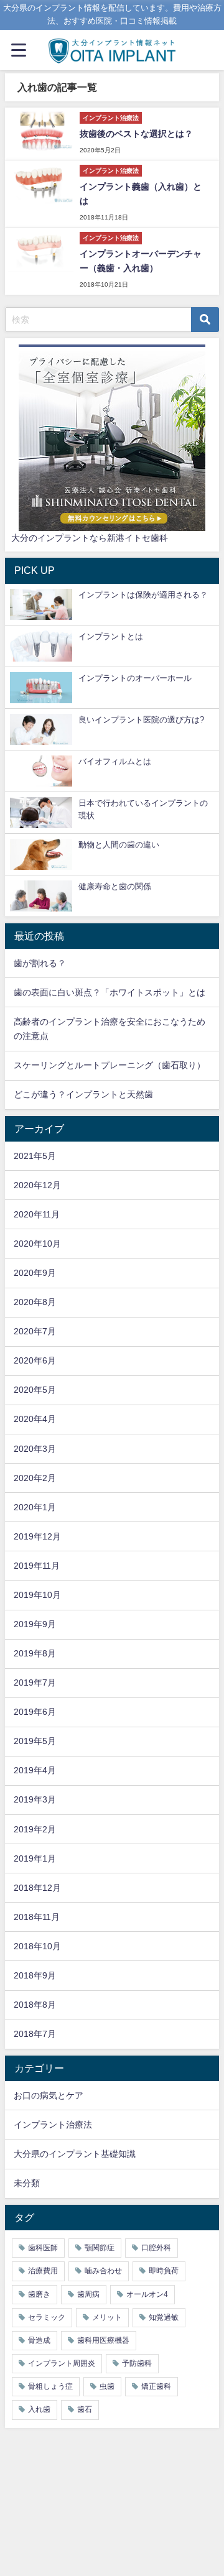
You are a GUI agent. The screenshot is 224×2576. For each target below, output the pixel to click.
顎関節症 (100, 2248)
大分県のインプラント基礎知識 (75, 2154)
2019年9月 (35, 1624)
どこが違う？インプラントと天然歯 (83, 1094)
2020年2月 (35, 1478)
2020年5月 (35, 1390)
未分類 (27, 2183)
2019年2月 (35, 1829)
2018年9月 (35, 1975)
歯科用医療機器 (103, 2340)
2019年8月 (35, 1653)
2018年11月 (37, 1917)
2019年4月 (35, 1770)
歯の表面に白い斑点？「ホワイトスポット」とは (110, 992)
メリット (107, 2317)
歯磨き (39, 2294)
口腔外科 (156, 2248)
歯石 (85, 2409)
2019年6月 (35, 1712)
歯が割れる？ (40, 963)
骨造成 (39, 2340)
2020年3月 (35, 1449)
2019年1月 (35, 1858)
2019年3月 (35, 1799)
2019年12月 (37, 1536)
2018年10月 (37, 1946)
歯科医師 (43, 2248)
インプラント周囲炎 (62, 2363)
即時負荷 (164, 2271)
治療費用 (43, 2271)
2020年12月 (37, 1185)
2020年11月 (37, 1214)
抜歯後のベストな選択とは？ (136, 134)
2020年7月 (35, 1331)
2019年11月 (37, 1566)
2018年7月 (35, 2034)
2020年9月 (35, 1273)
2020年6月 (35, 1360)
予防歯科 (137, 2363)
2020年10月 (37, 1244)
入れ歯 (39, 2409)
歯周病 (88, 2294)
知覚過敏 (164, 2317)
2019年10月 (37, 1595)
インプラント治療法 (53, 2125)
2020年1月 (35, 1507)
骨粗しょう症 (50, 2386)
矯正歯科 (156, 2386)
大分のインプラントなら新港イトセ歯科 (90, 538)
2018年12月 (37, 1888)
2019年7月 (35, 1683)
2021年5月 (35, 1156)
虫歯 (107, 2386)
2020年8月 (35, 1302)
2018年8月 (35, 2005)
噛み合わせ (103, 2271)
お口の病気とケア (49, 2095)
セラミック (47, 2317)
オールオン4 (147, 2294)
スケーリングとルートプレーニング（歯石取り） (110, 1065)
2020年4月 (35, 1419)
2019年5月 (35, 1741)
